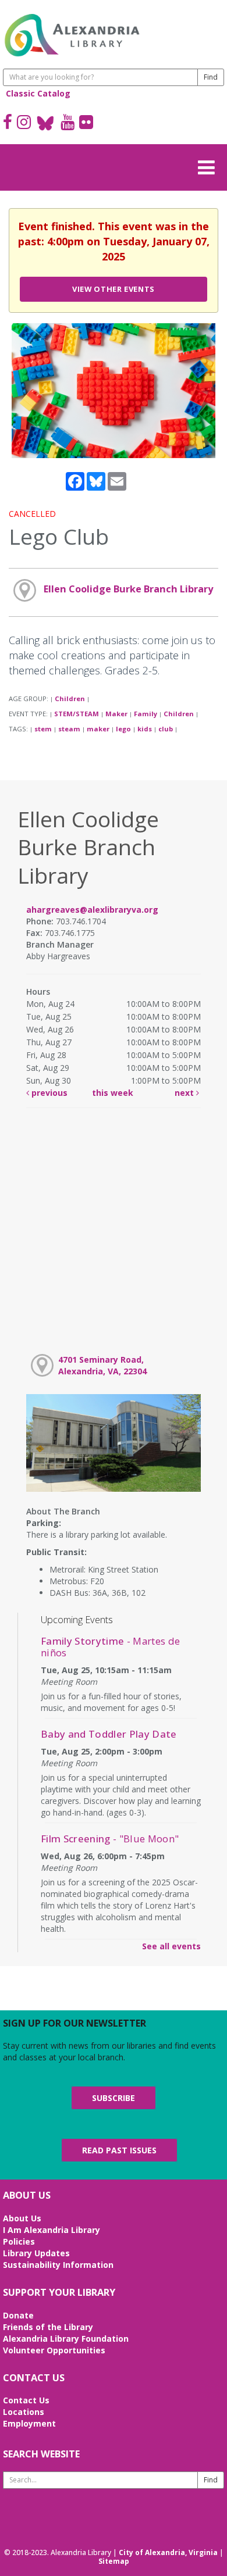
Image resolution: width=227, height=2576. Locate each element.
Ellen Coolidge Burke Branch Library (128, 589)
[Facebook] (8, 123)
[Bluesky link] (46, 123)
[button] (210, 166)
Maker (116, 714)
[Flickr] (86, 123)
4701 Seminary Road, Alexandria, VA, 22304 (102, 1365)
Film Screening (110, 1839)
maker (98, 729)
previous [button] (48, 1093)
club (166, 729)
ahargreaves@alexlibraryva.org (92, 910)
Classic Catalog (38, 93)
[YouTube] (68, 123)
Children (70, 699)
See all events (171, 1946)
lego (123, 729)
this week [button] (113, 1093)
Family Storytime (110, 1647)
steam (69, 729)
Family (146, 714)
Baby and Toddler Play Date (109, 1734)
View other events (114, 289)
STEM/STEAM (77, 714)
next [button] (185, 1093)
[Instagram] (24, 123)
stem (43, 729)
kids (145, 729)
